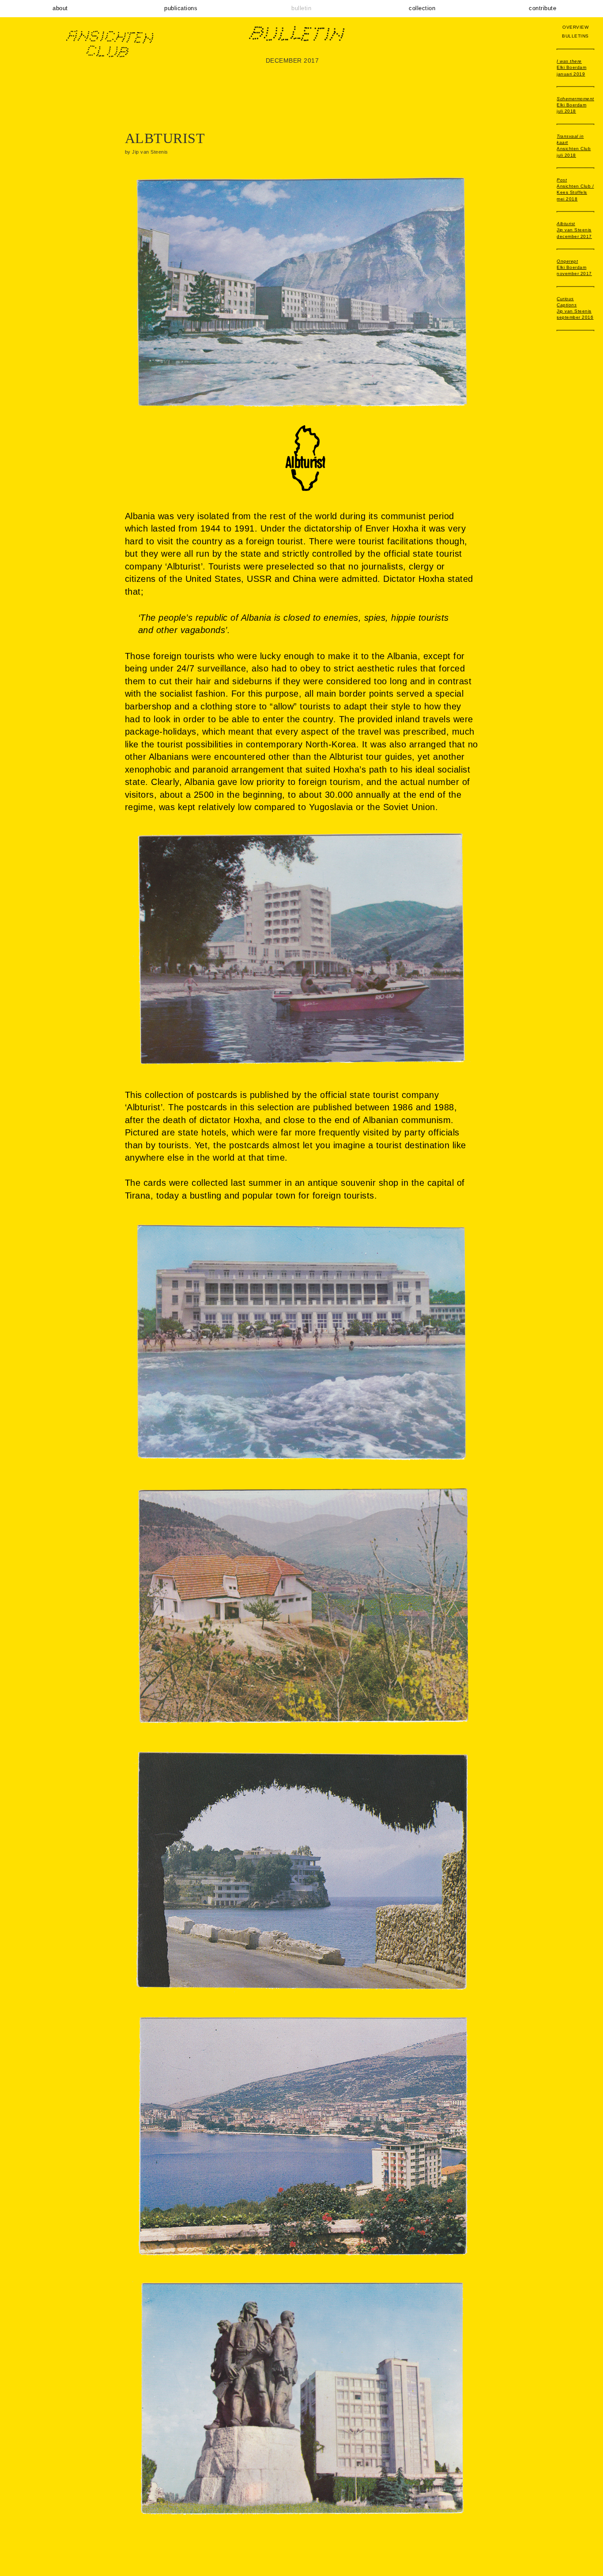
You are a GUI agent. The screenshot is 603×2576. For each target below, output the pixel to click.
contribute (543, 8)
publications (181, 8)
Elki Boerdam (571, 68)
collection (422, 8)
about (60, 8)
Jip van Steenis (574, 230)
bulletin (301, 8)
